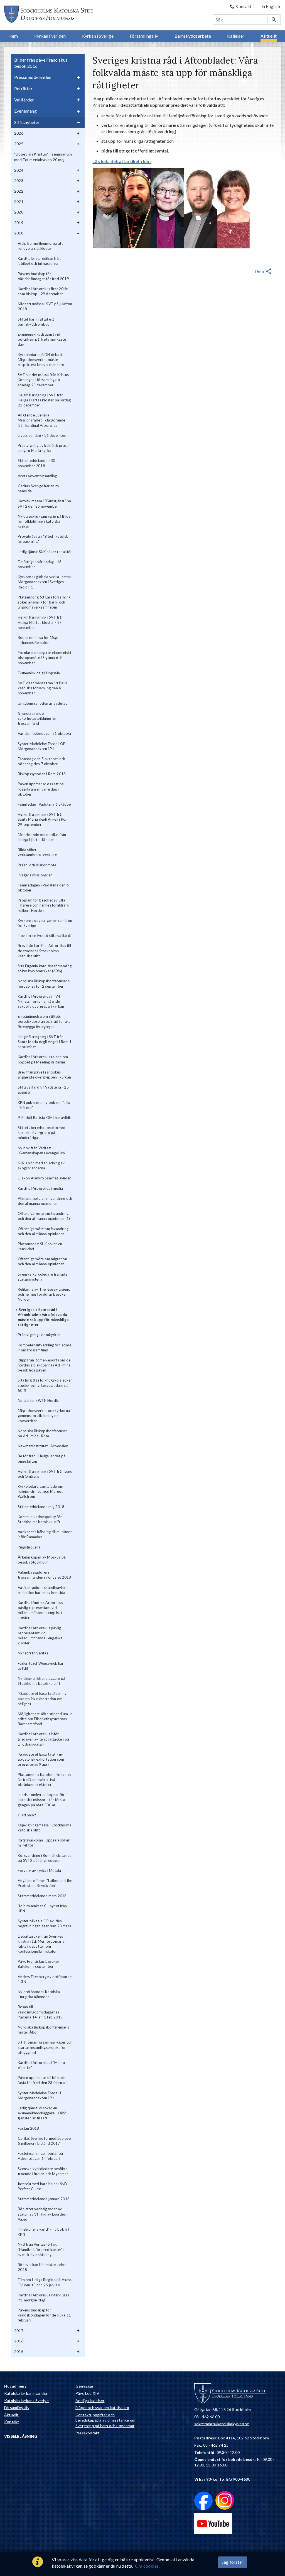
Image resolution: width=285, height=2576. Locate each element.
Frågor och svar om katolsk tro (102, 2407)
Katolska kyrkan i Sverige (26, 2401)
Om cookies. (147, 2566)
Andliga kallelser (90, 2401)
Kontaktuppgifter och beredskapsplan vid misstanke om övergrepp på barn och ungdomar (105, 2420)
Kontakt (12, 2422)
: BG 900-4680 (222, 2479)
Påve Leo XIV (87, 2393)
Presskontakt (88, 2433)
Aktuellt (12, 2415)
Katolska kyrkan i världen (26, 2393)
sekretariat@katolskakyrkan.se (222, 2424)
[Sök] (274, 20)
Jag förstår (233, 2562)
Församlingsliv (17, 2407)
